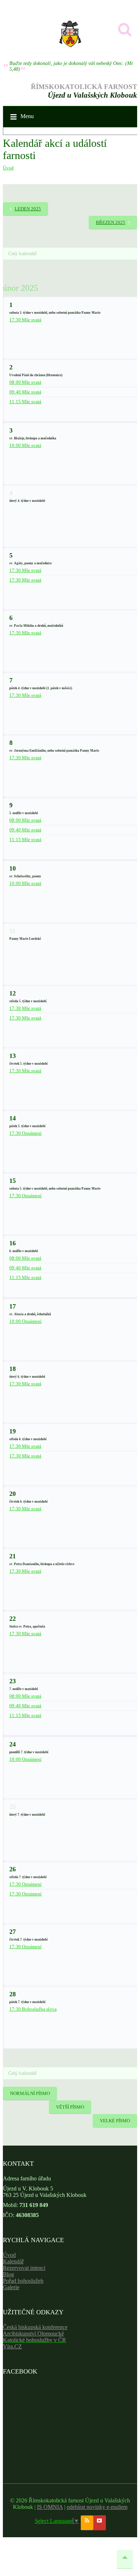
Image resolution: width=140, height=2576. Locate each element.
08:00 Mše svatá (25, 382)
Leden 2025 (28, 209)
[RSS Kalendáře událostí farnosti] (87, 2523)
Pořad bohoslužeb (23, 2281)
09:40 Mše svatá (25, 392)
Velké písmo (115, 2121)
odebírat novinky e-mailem (97, 2507)
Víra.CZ (12, 2346)
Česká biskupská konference (35, 2327)
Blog (8, 2274)
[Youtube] (100, 2523)
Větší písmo (70, 2107)
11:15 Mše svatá (25, 402)
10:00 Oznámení (25, 1321)
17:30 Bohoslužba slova (33, 2009)
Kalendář (13, 2261)
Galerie (11, 2287)
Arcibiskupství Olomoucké (33, 2334)
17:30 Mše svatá (25, 320)
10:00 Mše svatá (25, 445)
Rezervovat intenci (24, 2268)
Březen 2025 (111, 222)
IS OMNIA (50, 2507)
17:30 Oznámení (25, 1133)
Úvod (8, 168)
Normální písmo (30, 2093)
